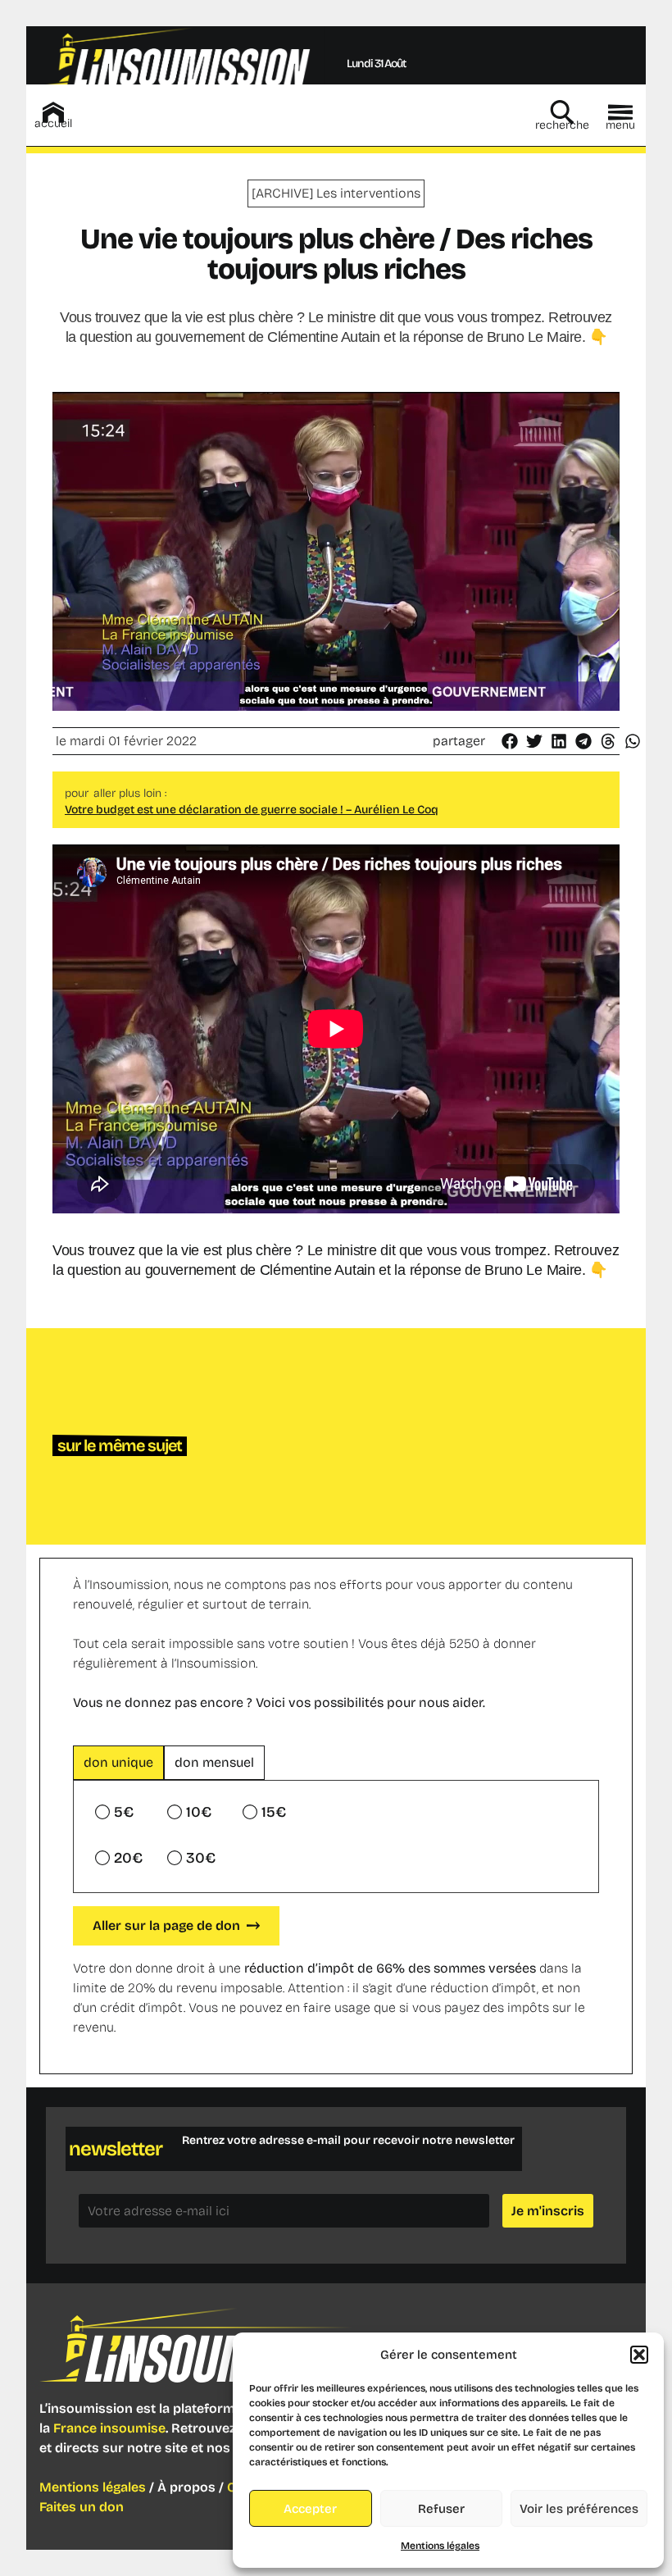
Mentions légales (440, 2546)
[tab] (118, 1763)
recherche (562, 125)
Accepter (310, 2509)
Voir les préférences (579, 2509)
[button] (639, 2355)
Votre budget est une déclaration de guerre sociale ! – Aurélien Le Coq (252, 810)
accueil (53, 123)
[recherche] (562, 112)
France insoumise (109, 2428)
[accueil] (53, 112)
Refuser (441, 2509)
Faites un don (82, 2507)
